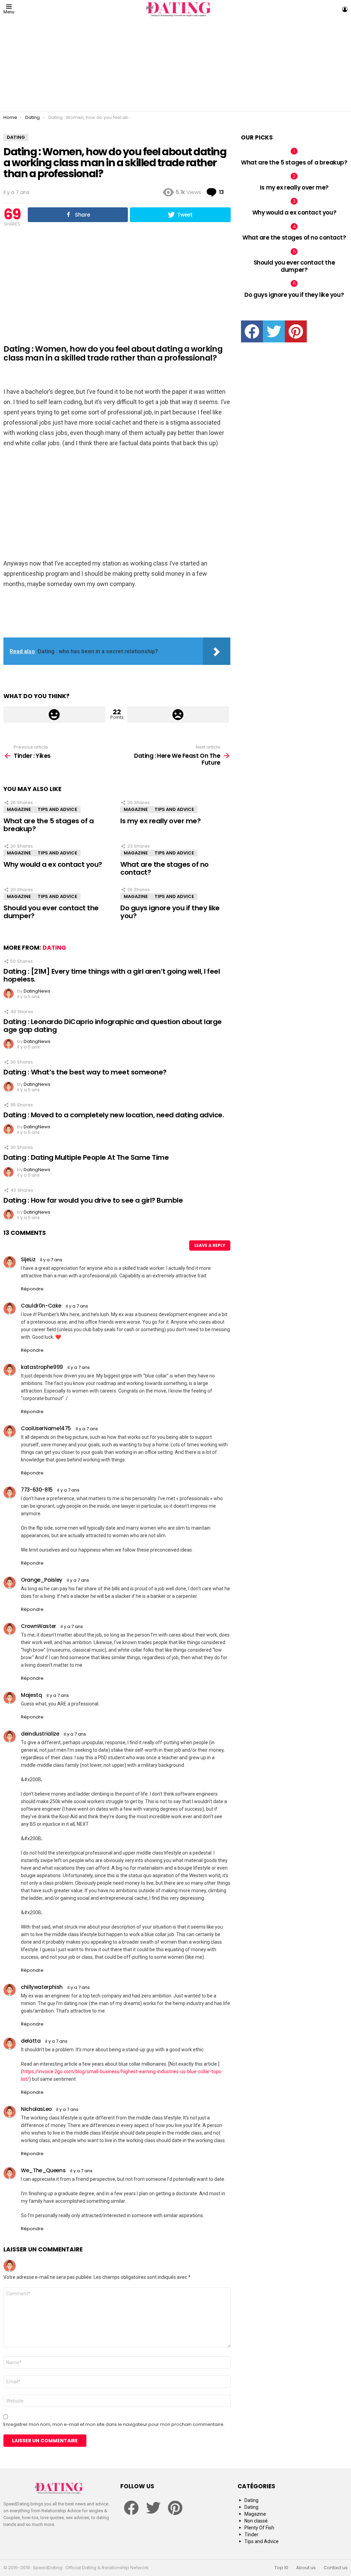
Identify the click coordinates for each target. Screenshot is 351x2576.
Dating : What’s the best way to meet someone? (85, 1072)
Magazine (19, 809)
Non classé (256, 2521)
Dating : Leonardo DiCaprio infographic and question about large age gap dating (113, 1026)
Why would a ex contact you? (53, 864)
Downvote (178, 715)
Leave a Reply (210, 1245)
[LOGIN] (345, 9)
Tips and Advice (57, 809)
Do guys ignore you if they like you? (170, 912)
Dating (54, 948)
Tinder (251, 2535)
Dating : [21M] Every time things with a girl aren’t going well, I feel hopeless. (112, 975)
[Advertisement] (175, 65)
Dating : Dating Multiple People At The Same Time (86, 1157)
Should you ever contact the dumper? (51, 912)
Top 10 (281, 2568)
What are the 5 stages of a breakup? (49, 825)
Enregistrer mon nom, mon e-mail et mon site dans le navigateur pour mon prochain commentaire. (114, 2425)
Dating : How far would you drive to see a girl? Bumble (93, 1200)
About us (306, 2568)
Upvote (54, 715)
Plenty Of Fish (259, 2528)
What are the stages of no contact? (165, 868)
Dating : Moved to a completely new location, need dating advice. (114, 1115)
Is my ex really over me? (160, 821)
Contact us (336, 2568)
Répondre (32, 1289)
